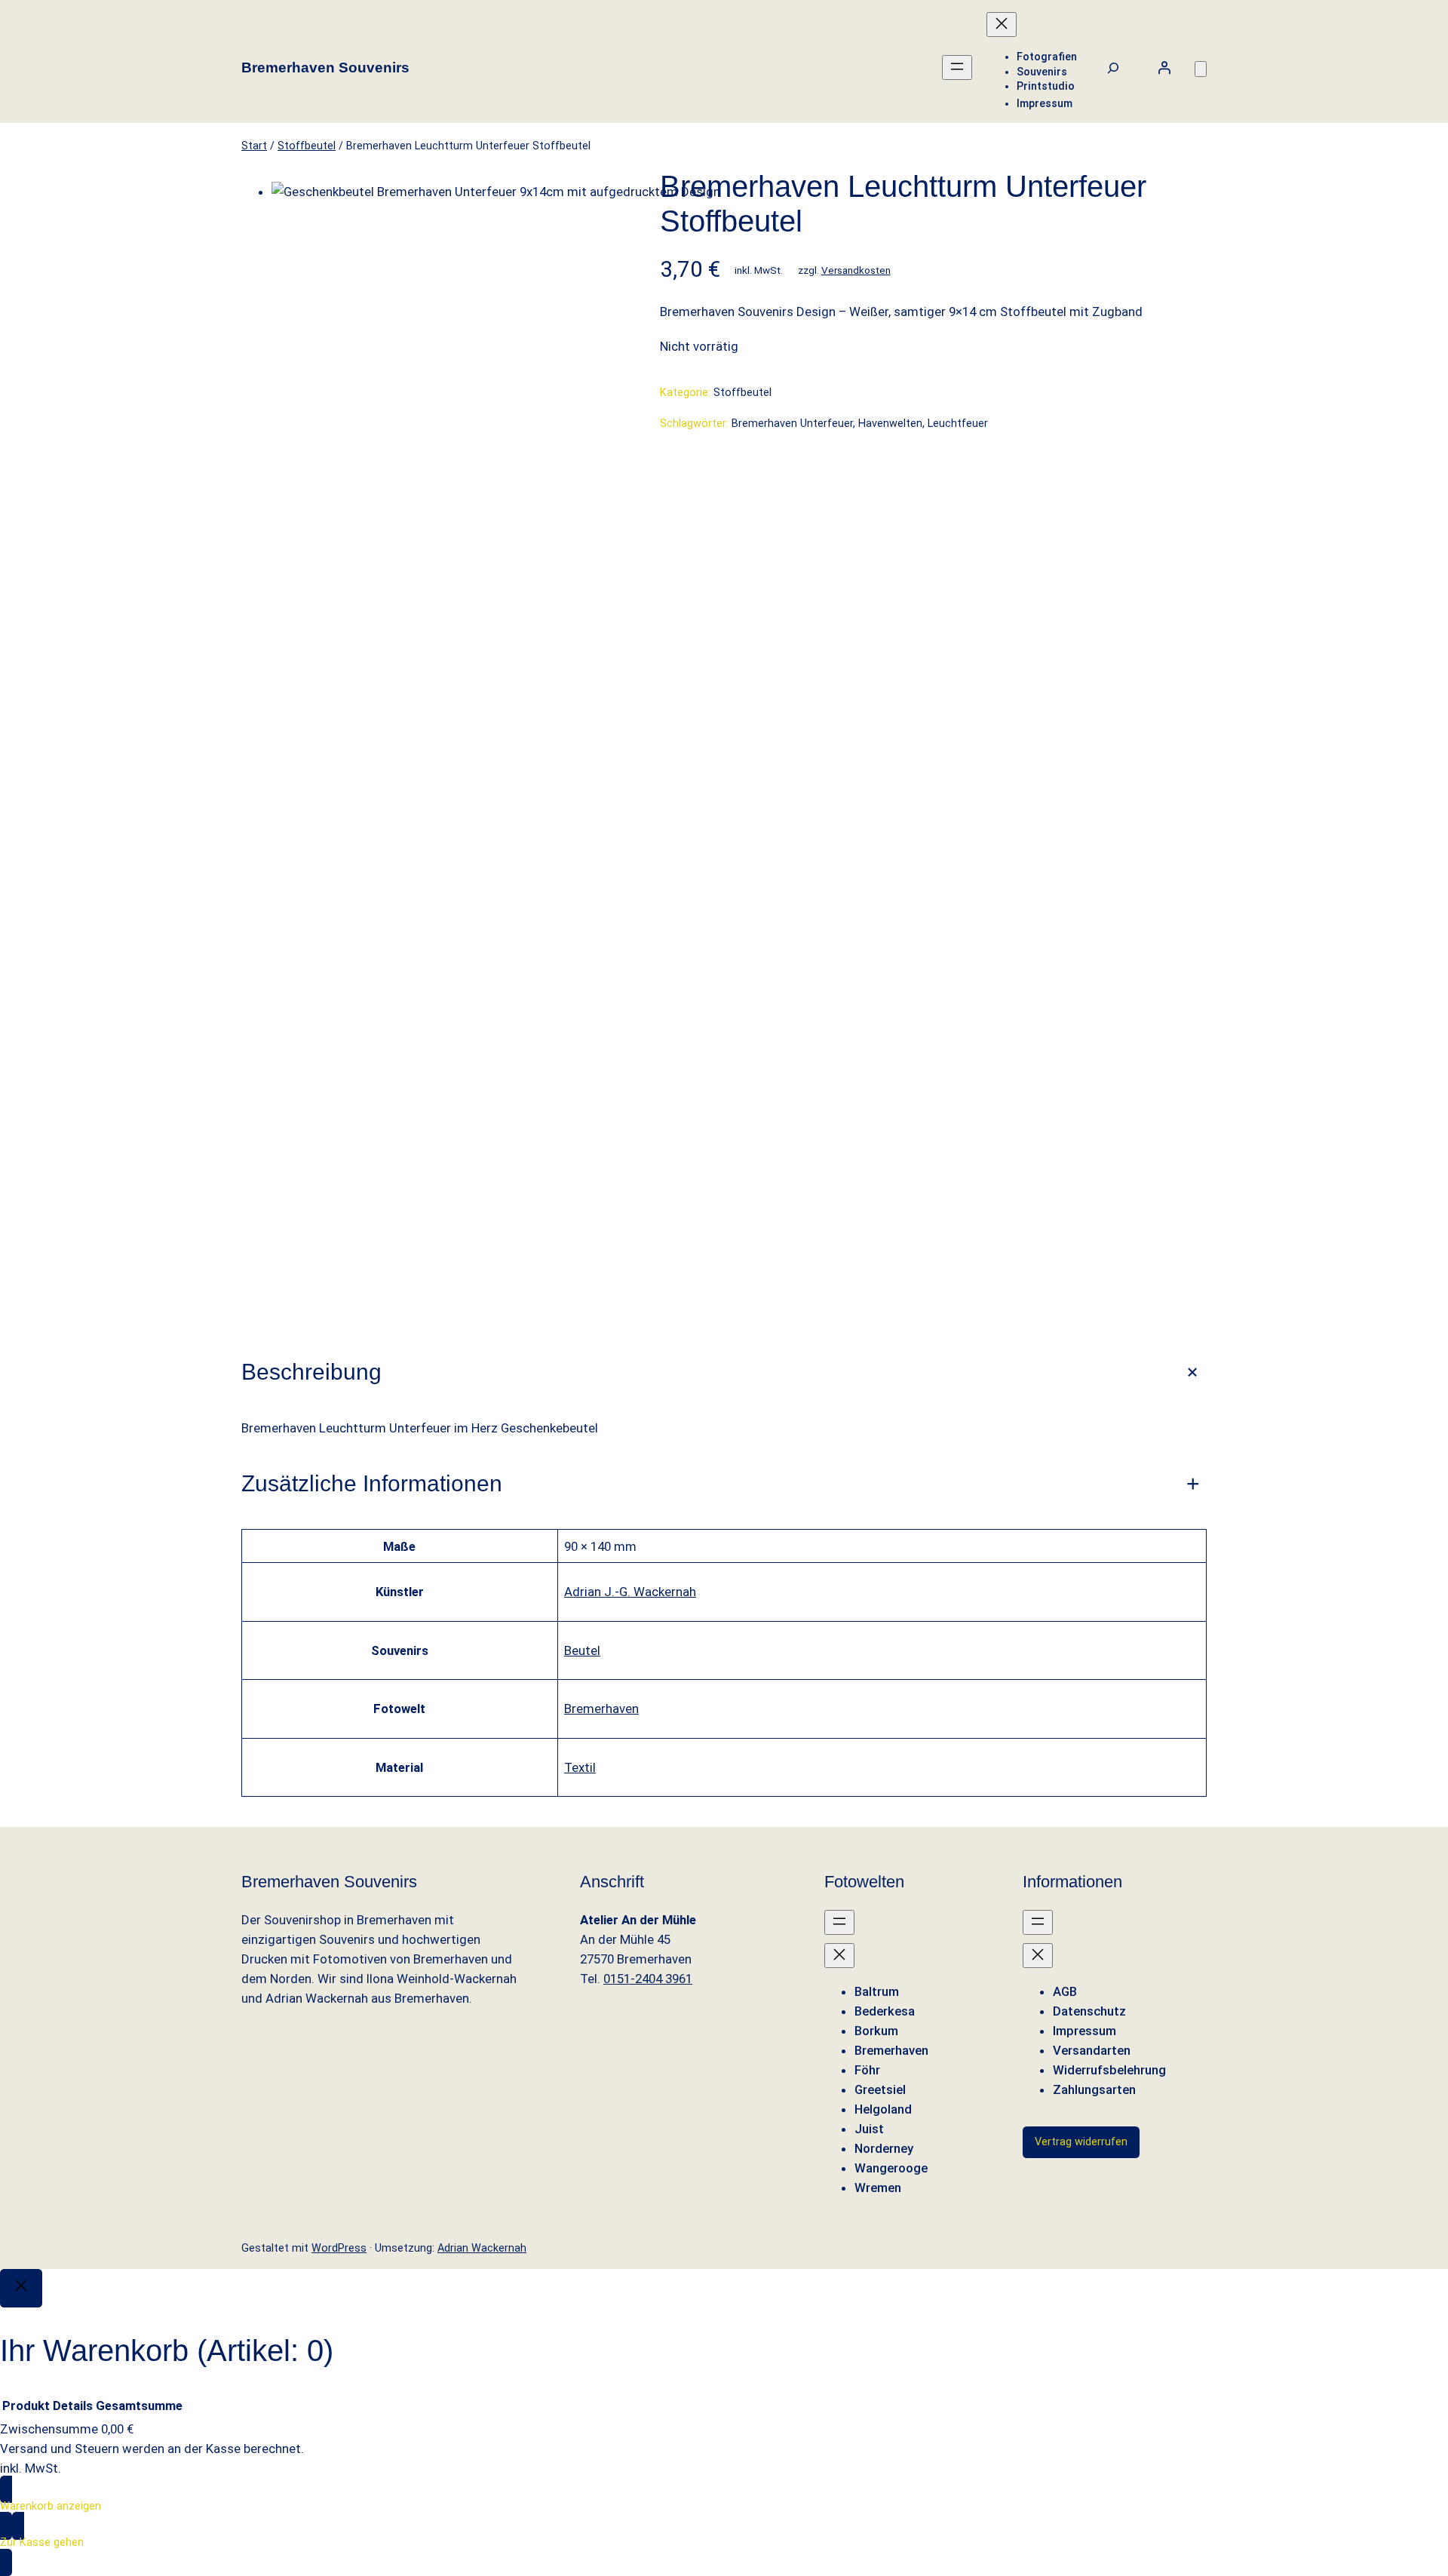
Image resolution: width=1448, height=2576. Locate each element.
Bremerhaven (601, 1709)
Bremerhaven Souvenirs (325, 68)
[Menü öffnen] (957, 68)
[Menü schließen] (1002, 25)
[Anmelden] (1164, 68)
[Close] (21, 2288)
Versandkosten (856, 270)
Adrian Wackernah (482, 2248)
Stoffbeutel (307, 146)
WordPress (339, 2248)
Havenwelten (890, 424)
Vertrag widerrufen (1081, 2142)
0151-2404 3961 (648, 1979)
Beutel (582, 1650)
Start (254, 146)
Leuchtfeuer (958, 424)
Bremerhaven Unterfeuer (792, 424)
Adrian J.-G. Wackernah (630, 1592)
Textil (580, 1767)
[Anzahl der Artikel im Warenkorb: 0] (1201, 69)
